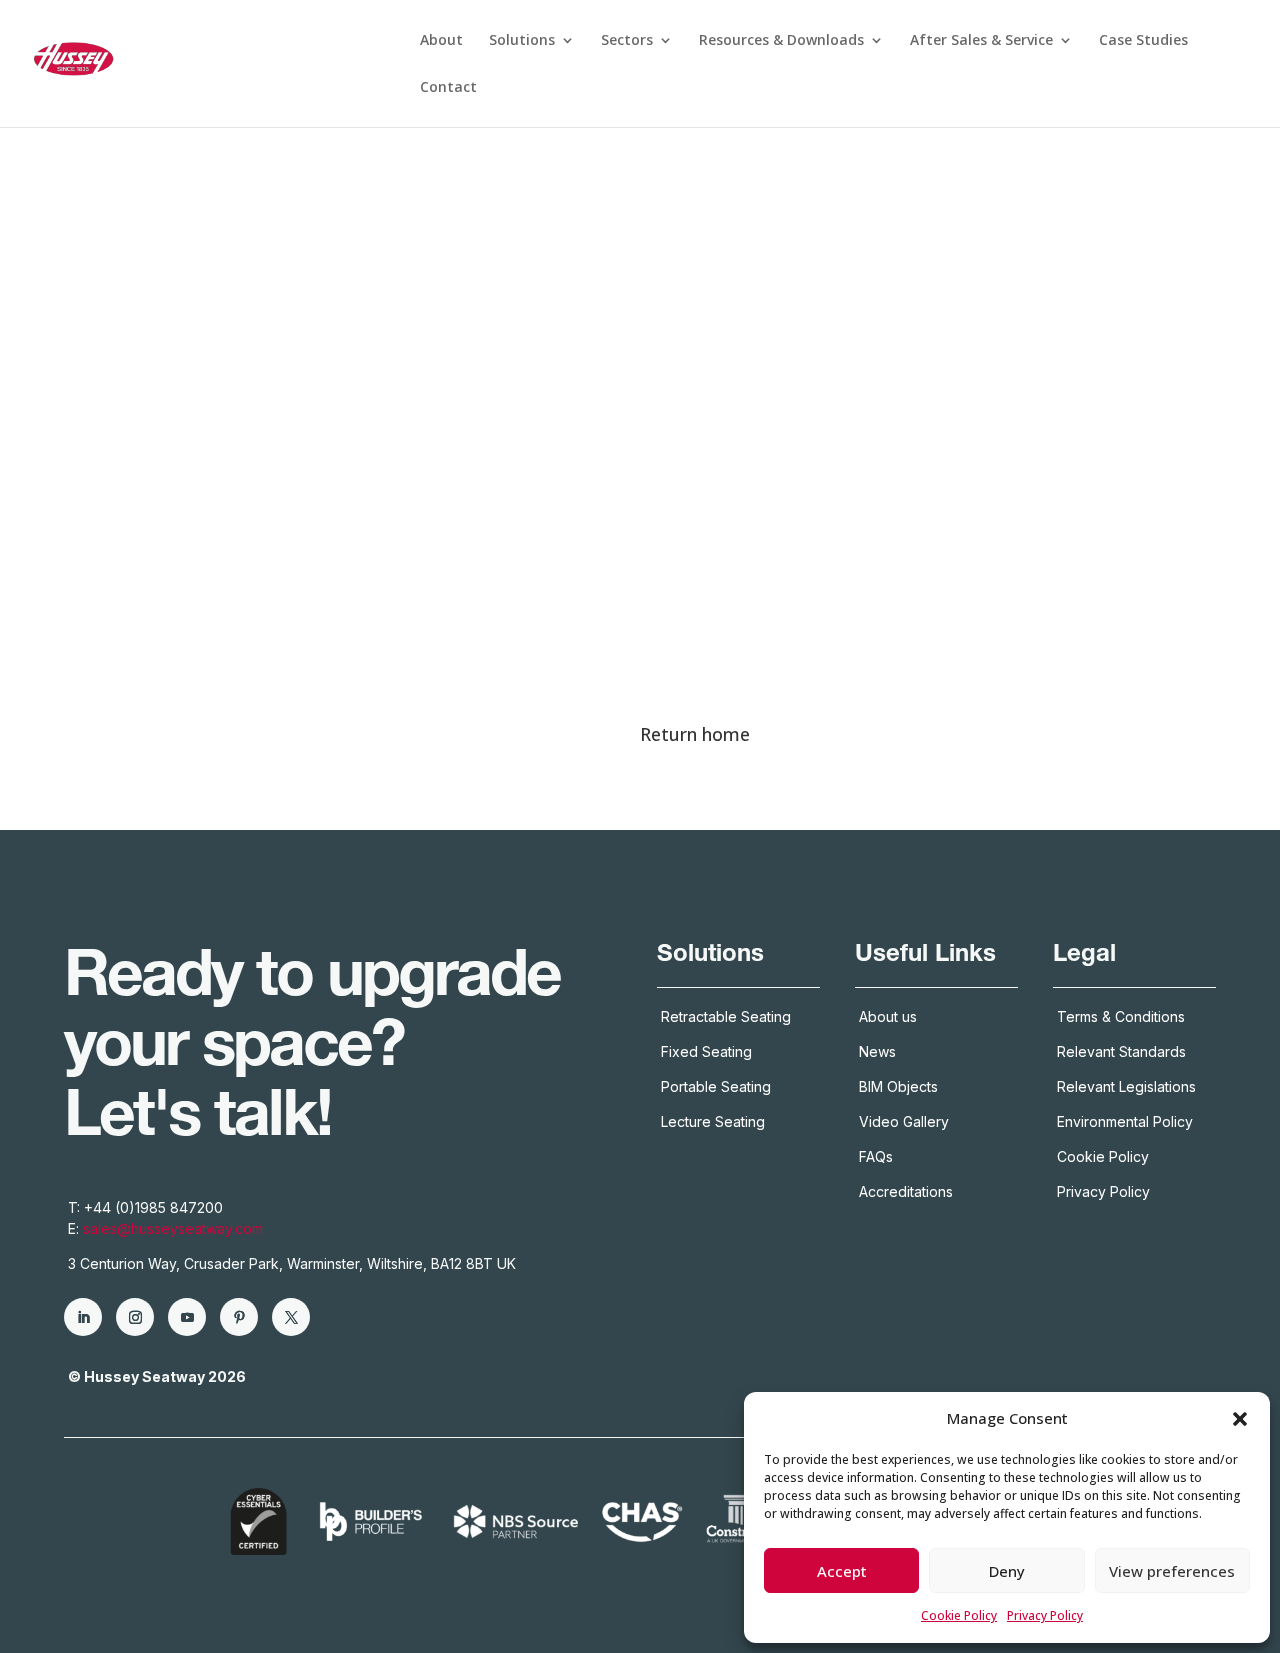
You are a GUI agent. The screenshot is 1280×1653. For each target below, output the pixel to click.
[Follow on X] (291, 1317)
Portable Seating (716, 1086)
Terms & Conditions (1121, 1016)
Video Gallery (904, 1121)
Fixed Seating (706, 1051)
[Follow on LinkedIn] (83, 1317)
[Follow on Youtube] (187, 1317)
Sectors (627, 41)
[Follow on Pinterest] (239, 1317)
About (441, 41)
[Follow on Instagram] (135, 1317)
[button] (1240, 1419)
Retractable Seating (726, 1016)
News (877, 1051)
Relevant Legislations (1126, 1086)
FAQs (876, 1156)
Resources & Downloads (781, 41)
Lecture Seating (713, 1121)
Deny (1007, 1571)
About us (888, 1016)
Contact (448, 88)
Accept (842, 1571)
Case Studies (1143, 41)
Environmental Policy (1125, 1121)
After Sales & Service (981, 41)
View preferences (1172, 1571)
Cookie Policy (959, 1615)
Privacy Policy (1045, 1615)
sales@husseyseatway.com (173, 1228)
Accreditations (908, 1191)
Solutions (522, 41)
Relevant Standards (1121, 1051)
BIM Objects (898, 1086)
